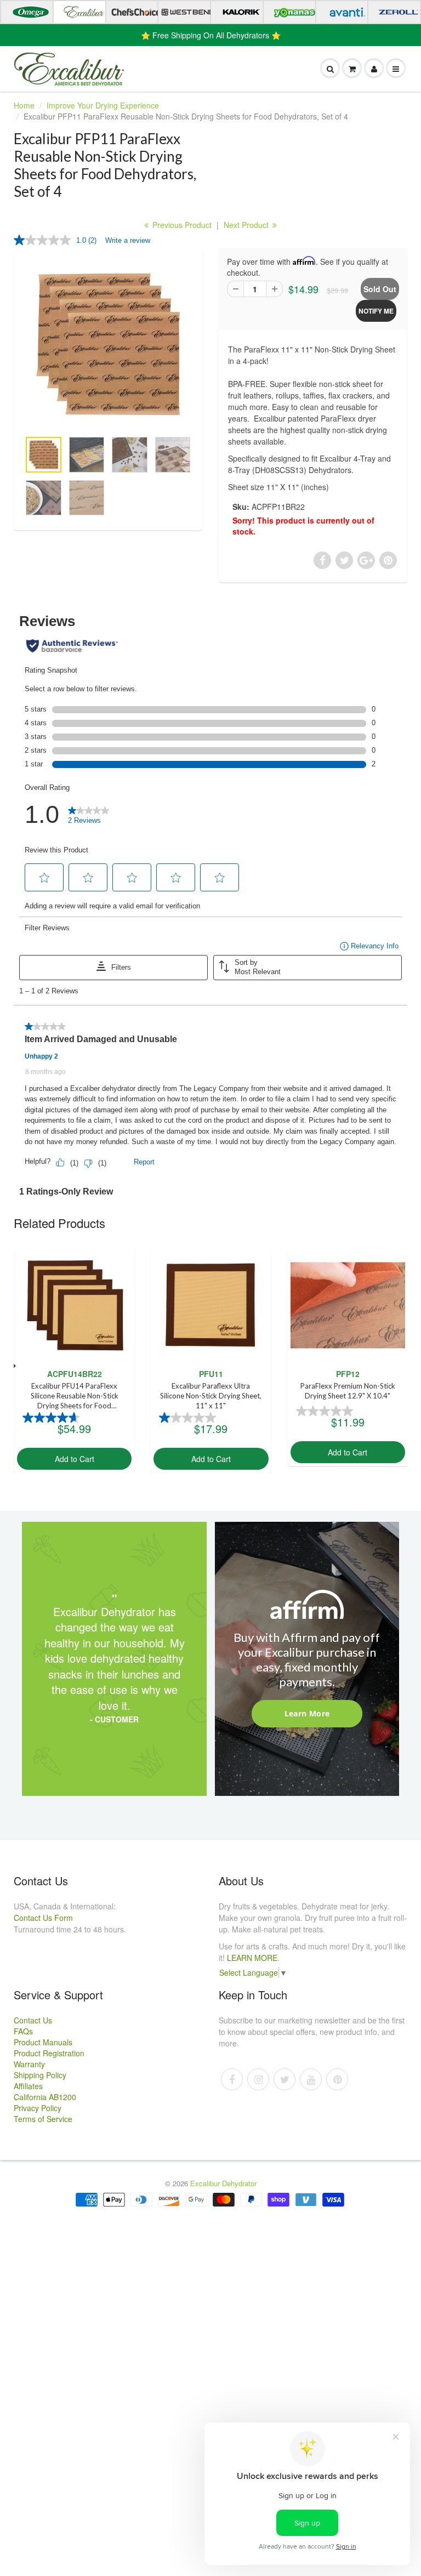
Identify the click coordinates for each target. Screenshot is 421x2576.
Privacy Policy (38, 2108)
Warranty (29, 2064)
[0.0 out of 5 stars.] (326, 1411)
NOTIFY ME (376, 311)
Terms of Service (43, 2119)
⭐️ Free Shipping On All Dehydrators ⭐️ (211, 35)
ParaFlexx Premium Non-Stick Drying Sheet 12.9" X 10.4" (348, 1391)
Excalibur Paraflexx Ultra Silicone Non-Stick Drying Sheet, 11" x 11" (211, 1396)
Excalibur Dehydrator (223, 2183)
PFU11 (211, 1374)
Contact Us (33, 2020)
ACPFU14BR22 (75, 1374)
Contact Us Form (43, 1918)
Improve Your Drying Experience (103, 105)
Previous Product (181, 225)
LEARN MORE (252, 1958)
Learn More (307, 1713)
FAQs (23, 2031)
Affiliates (28, 2086)
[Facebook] (232, 2079)
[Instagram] (258, 2079)
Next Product (247, 225)
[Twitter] (285, 2079)
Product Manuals (43, 2042)
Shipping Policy (40, 2075)
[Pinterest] (337, 2079)
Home (24, 105)
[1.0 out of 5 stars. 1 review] (189, 1418)
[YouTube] (311, 2079)
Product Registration (49, 2053)
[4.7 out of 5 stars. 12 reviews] (52, 1418)
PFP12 (348, 1374)
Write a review (128, 240)
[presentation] (14, 1366)
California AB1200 (45, 2097)
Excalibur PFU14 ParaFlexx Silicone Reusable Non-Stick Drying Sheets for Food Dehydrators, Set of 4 (75, 1397)
